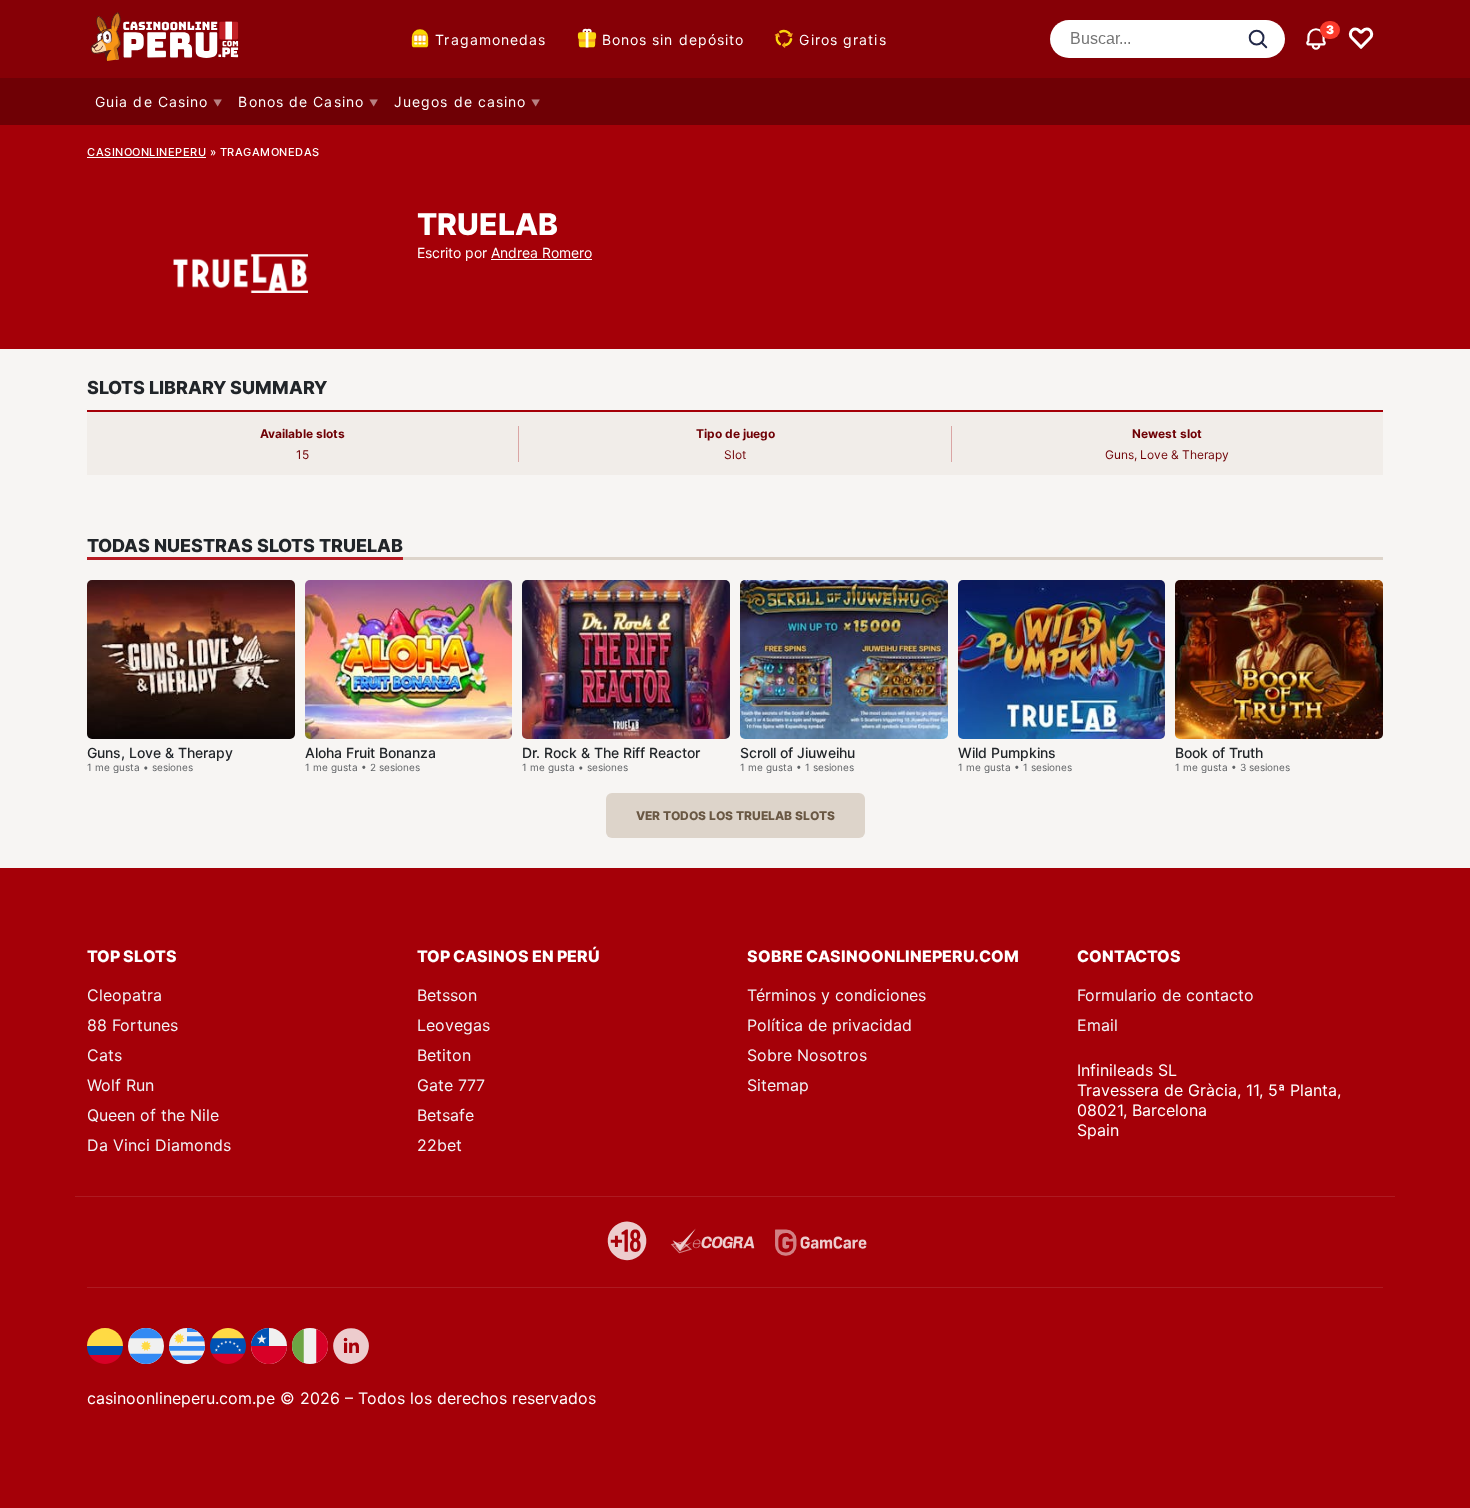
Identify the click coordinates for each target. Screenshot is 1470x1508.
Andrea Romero (541, 252)
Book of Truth (1219, 752)
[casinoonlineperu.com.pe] (167, 39)
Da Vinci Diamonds (159, 1145)
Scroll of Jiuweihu (797, 752)
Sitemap (778, 1085)
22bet (439, 1145)
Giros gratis (842, 39)
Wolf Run (120, 1085)
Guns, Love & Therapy (160, 752)
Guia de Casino (151, 101)
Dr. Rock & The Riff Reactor (611, 752)
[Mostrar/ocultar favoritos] (1361, 39)
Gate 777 (451, 1085)
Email (1097, 1025)
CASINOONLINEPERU (146, 152)
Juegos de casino (460, 101)
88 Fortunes (132, 1025)
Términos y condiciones (836, 995)
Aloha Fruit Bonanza (370, 752)
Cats (104, 1055)
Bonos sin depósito (673, 39)
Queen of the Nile (153, 1115)
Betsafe (445, 1115)
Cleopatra (124, 995)
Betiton (444, 1055)
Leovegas (453, 1025)
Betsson (447, 995)
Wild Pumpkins (1007, 752)
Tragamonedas (490, 39)
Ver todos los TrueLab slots (735, 815)
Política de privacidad (829, 1025)
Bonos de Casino (301, 101)
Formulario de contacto (1165, 995)
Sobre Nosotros (807, 1055)
